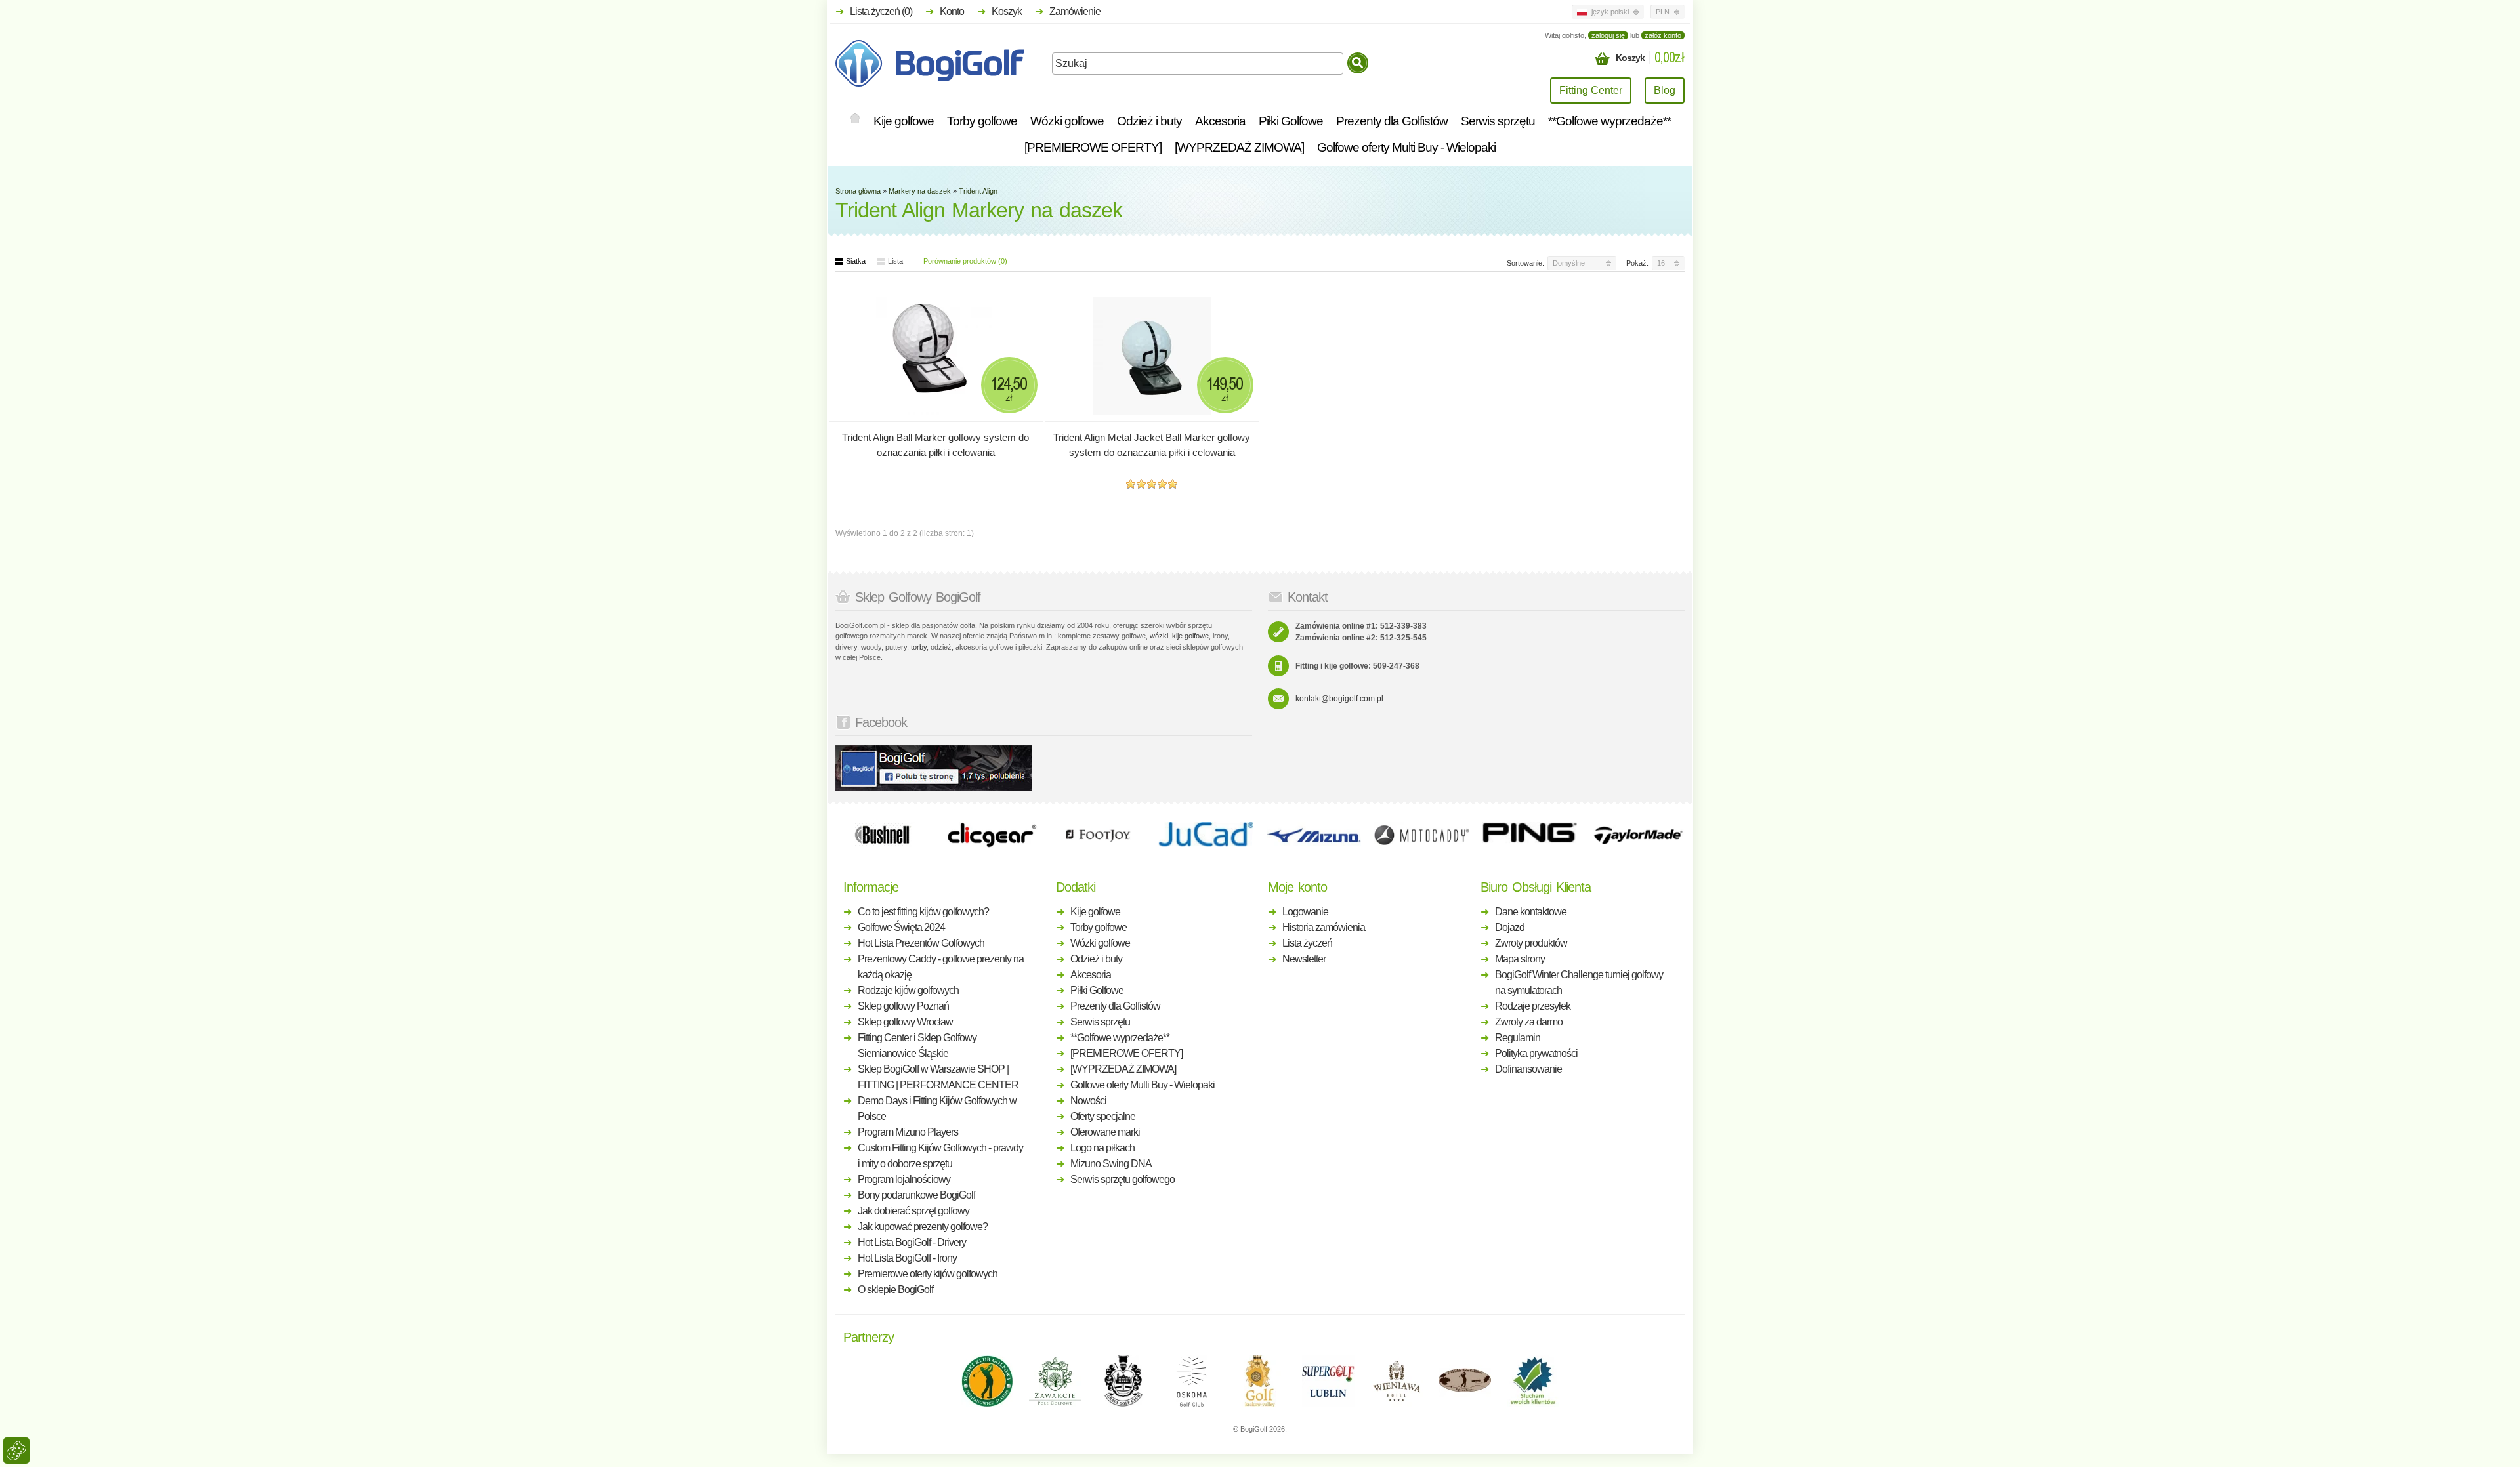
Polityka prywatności (1536, 1053)
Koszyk (1007, 11)
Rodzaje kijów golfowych (908, 990)
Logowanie (1305, 912)
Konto (952, 11)
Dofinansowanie (1528, 1069)
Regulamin (1518, 1038)
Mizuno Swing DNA (1111, 1164)
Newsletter (1304, 959)
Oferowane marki (1105, 1132)
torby (919, 647)
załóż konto (1663, 35)
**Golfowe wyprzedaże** (1609, 121)
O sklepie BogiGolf (895, 1290)
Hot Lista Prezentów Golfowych (921, 943)
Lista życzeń (1307, 943)
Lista (895, 261)
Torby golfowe (982, 121)
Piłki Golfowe (1291, 121)
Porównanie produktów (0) (965, 261)
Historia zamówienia (1324, 927)
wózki (1159, 636)
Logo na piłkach (1102, 1148)
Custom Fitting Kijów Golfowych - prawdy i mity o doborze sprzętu (940, 1156)
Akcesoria (1220, 121)
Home (855, 119)
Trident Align (978, 191)
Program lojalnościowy (904, 1179)
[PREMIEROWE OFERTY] (1093, 147)
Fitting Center (1591, 90)
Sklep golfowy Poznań (903, 1006)
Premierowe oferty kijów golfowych (928, 1274)
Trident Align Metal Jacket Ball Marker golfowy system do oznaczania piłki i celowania (1152, 445)
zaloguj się (1608, 35)
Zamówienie (1075, 11)
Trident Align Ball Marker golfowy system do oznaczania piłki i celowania (935, 445)
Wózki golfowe (1067, 121)
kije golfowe (1190, 636)
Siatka (856, 261)
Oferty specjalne (1103, 1116)
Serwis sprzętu (1498, 121)
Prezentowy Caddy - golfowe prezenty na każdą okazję (941, 967)
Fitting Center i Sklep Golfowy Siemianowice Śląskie (917, 1045)
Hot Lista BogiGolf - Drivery (912, 1242)
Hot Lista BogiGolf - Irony (907, 1258)
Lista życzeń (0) (881, 11)
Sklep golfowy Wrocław (905, 1022)
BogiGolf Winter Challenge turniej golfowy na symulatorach (1579, 982)
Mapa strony (1520, 959)
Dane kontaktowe (1531, 912)
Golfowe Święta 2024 (901, 927)
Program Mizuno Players (908, 1132)
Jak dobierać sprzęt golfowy (913, 1211)
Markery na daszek (920, 191)
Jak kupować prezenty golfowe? (923, 1227)
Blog (1665, 90)
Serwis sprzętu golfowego (1123, 1179)
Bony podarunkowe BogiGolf (916, 1195)
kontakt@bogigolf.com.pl (1339, 699)
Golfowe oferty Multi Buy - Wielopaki (1406, 147)
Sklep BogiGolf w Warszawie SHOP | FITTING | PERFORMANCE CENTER (938, 1077)
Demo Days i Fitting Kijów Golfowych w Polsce (937, 1108)
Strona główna (858, 191)
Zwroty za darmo (1529, 1022)
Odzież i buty (1149, 121)
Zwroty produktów (1531, 943)
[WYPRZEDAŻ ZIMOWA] (1239, 147)
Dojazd (1510, 927)
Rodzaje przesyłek (1533, 1006)
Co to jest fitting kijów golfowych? (923, 912)
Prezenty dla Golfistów (1392, 121)
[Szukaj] (1358, 63)
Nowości (1088, 1101)
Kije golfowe (904, 121)
